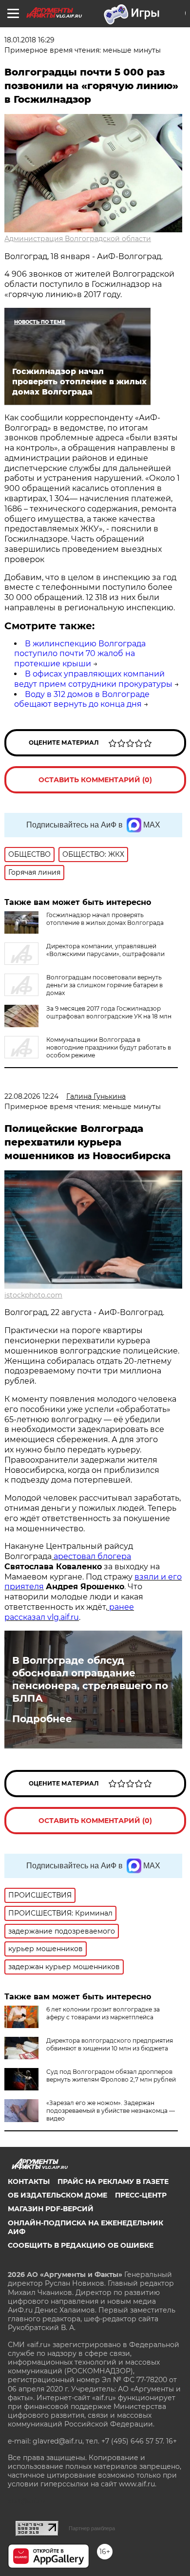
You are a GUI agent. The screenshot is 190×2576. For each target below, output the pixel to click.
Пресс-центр (141, 2195)
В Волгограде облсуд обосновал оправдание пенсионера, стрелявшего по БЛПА (90, 1679)
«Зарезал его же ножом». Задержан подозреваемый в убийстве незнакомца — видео (111, 2111)
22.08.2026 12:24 (31, 1096)
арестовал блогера (91, 1556)
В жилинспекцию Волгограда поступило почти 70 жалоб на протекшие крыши (80, 654)
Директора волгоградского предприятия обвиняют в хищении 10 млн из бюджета (110, 2044)
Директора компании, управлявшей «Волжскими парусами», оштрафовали (105, 950)
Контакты (29, 2181)
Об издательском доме (57, 2195)
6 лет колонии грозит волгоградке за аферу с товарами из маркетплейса (103, 2013)
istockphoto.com (33, 1295)
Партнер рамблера (92, 2528)
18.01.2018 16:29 (29, 40)
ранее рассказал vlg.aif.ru (69, 1612)
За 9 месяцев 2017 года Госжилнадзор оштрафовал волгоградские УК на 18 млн (109, 1012)
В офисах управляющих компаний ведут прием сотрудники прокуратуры (93, 679)
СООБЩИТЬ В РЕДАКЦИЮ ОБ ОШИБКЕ (81, 2245)
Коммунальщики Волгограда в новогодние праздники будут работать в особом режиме (109, 1047)
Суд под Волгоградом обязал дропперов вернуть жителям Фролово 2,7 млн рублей (111, 2076)
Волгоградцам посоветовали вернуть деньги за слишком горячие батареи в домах (104, 985)
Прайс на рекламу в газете (113, 2181)
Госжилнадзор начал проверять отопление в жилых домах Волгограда (105, 919)
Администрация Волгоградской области (78, 239)
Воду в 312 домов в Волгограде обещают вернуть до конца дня (82, 699)
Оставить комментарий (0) (95, 780)
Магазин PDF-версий (51, 2209)
